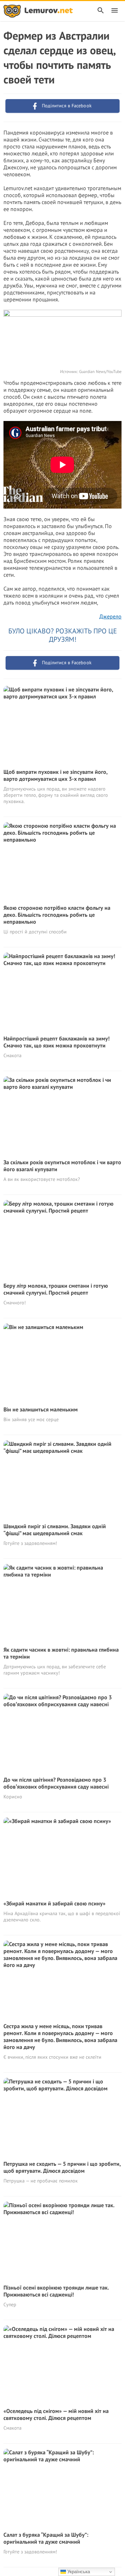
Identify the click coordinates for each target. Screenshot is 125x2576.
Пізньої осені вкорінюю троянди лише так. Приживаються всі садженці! (56, 2291)
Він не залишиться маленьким (41, 1409)
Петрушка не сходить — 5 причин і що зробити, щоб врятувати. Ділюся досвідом (62, 2167)
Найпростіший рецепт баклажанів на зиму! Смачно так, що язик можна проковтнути (57, 1042)
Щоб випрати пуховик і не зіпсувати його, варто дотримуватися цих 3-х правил (55, 775)
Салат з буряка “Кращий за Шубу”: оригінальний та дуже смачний (46, 2538)
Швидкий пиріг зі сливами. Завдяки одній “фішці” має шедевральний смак (55, 1530)
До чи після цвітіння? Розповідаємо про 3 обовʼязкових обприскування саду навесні (56, 1783)
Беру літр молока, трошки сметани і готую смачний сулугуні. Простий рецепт (56, 1289)
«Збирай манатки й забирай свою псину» (55, 1903)
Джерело (110, 616)
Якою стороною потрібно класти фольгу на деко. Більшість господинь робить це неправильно (57, 915)
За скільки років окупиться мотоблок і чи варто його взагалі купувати (62, 1166)
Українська (78, 2572)
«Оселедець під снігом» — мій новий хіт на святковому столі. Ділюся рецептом (56, 2414)
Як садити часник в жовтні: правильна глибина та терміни (61, 1653)
